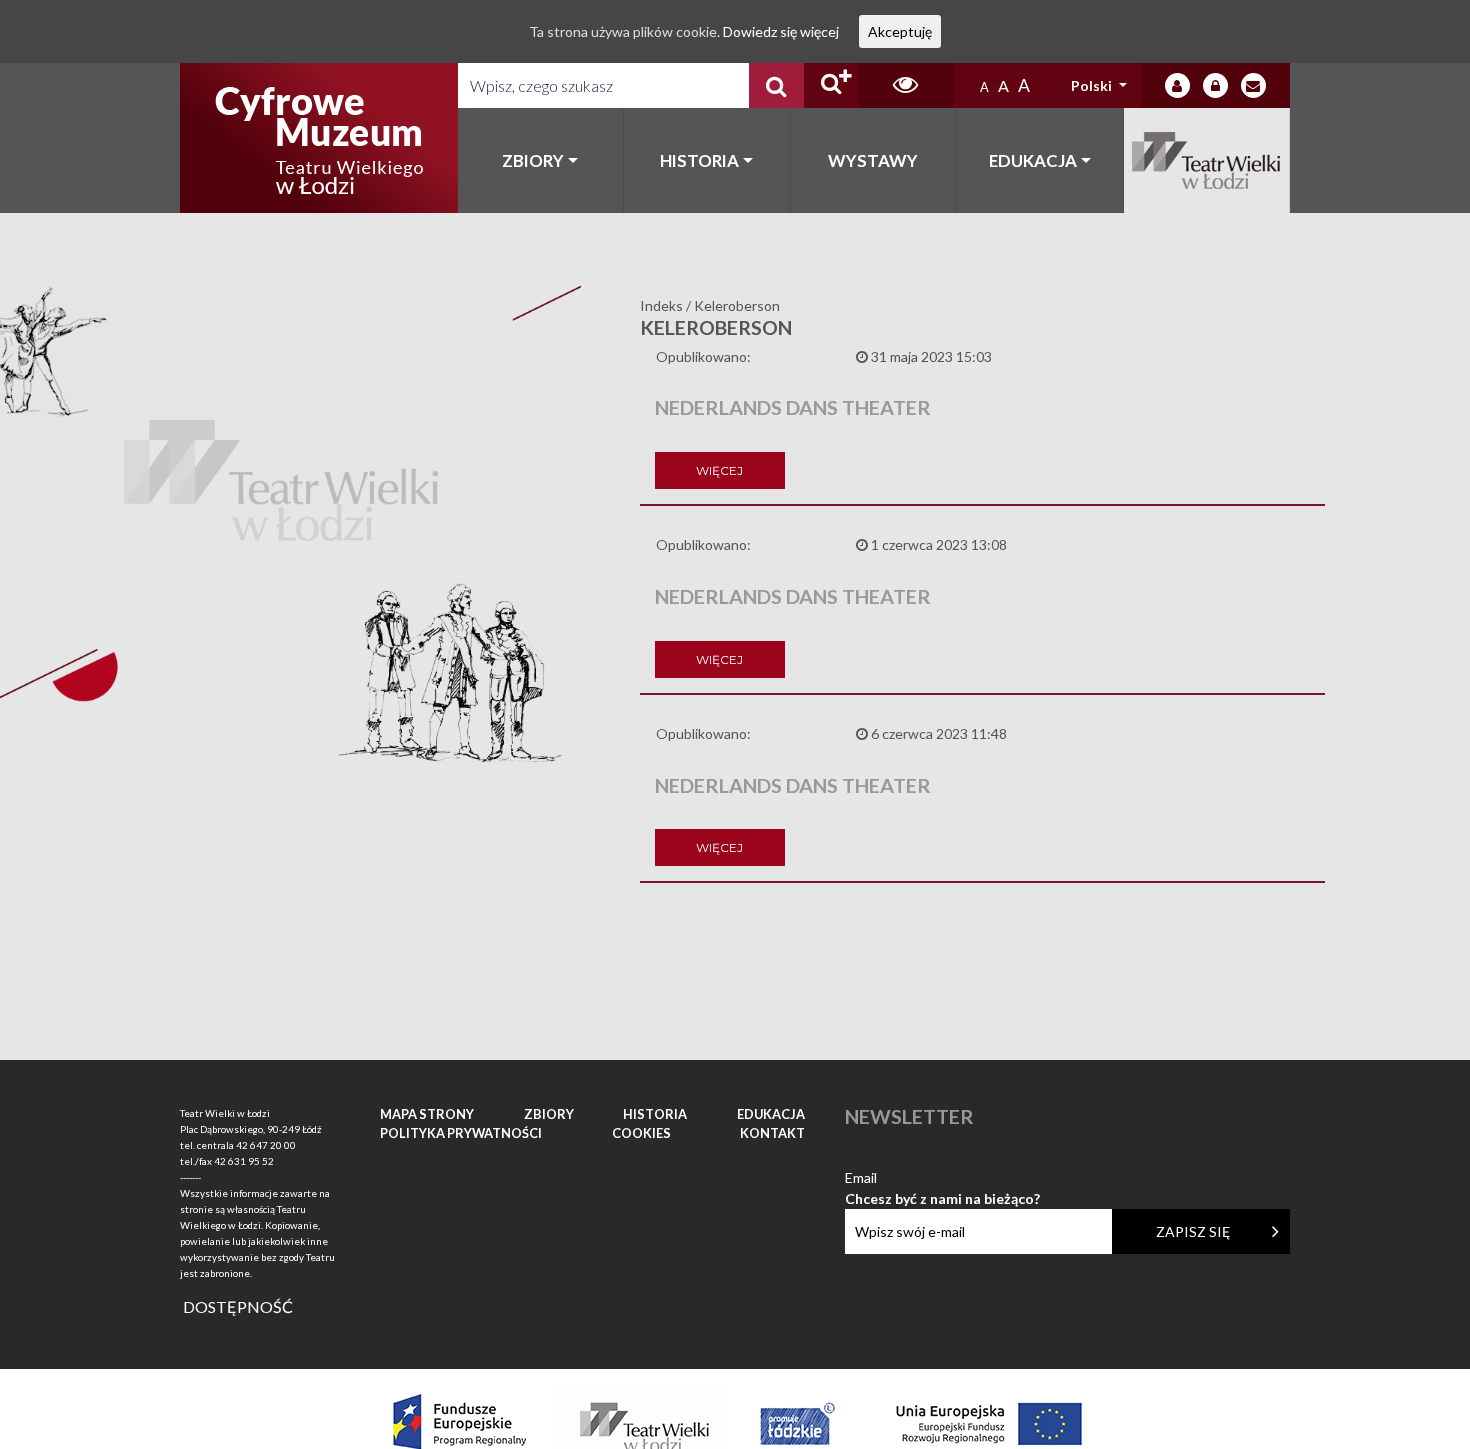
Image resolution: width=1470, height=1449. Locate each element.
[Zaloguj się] (1177, 85)
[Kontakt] (1253, 85)
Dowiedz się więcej (781, 31)
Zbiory (533, 160)
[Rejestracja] (1215, 85)
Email (942, 1178)
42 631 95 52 (244, 1161)
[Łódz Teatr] (319, 138)
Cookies (641, 1133)
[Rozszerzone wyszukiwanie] (831, 85)
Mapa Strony (427, 1114)
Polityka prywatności (461, 1133)
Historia (699, 160)
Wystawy (873, 160)
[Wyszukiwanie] (776, 85)
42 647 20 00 (266, 1145)
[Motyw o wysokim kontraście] (905, 85)
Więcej (719, 470)
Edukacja (1033, 160)
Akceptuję (900, 31)
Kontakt (772, 1133)
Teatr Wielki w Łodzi (1207, 160)
